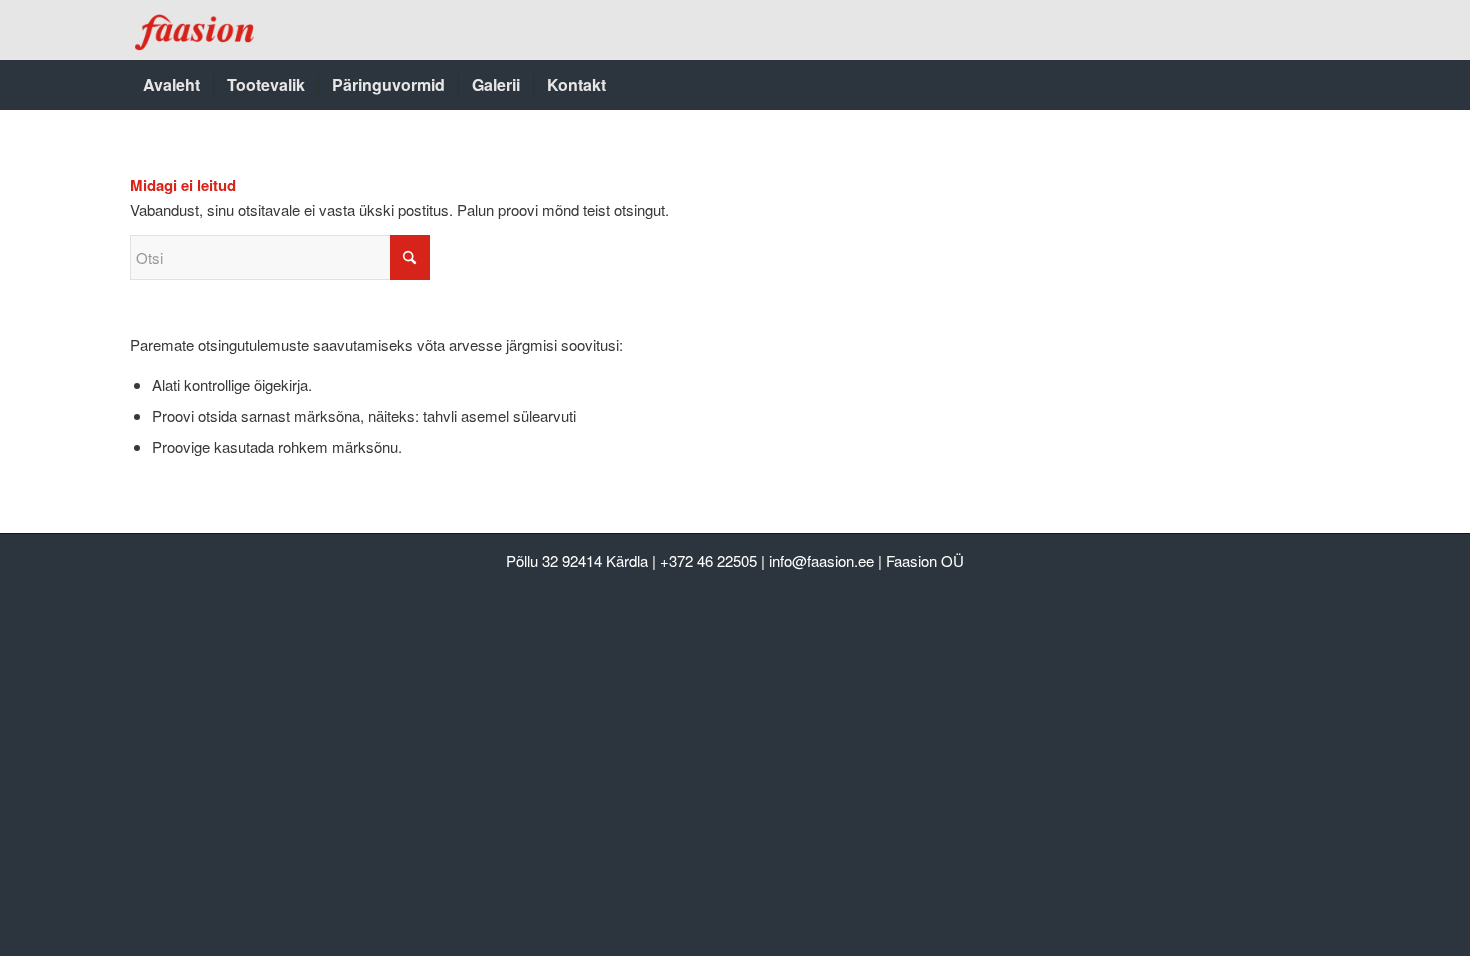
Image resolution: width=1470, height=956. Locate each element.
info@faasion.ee (821, 560)
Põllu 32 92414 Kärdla (577, 560)
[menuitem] (171, 85)
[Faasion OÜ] (196, 30)
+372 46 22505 (708, 560)
